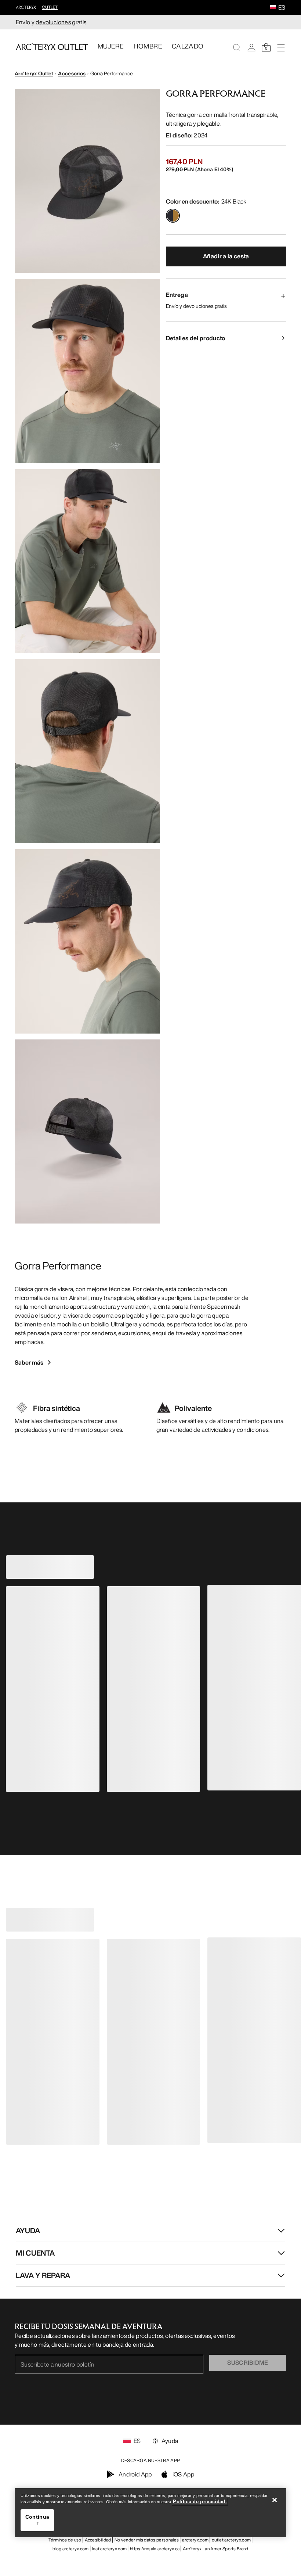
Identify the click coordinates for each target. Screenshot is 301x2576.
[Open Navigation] (281, 47)
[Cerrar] (275, 2500)
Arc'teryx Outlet (34, 73)
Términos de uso (65, 2540)
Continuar (37, 2520)
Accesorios (72, 73)
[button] (273, 8)
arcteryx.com (195, 2540)
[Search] (237, 47)
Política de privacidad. (200, 2502)
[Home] (52, 47)
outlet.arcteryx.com (231, 2540)
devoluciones (53, 22)
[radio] (173, 216)
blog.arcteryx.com (70, 2549)
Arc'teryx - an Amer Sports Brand (215, 2549)
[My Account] (251, 47)
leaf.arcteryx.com (109, 2549)
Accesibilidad (98, 2540)
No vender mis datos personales (147, 2540)
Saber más (29, 1362)
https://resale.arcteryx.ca (155, 2549)
